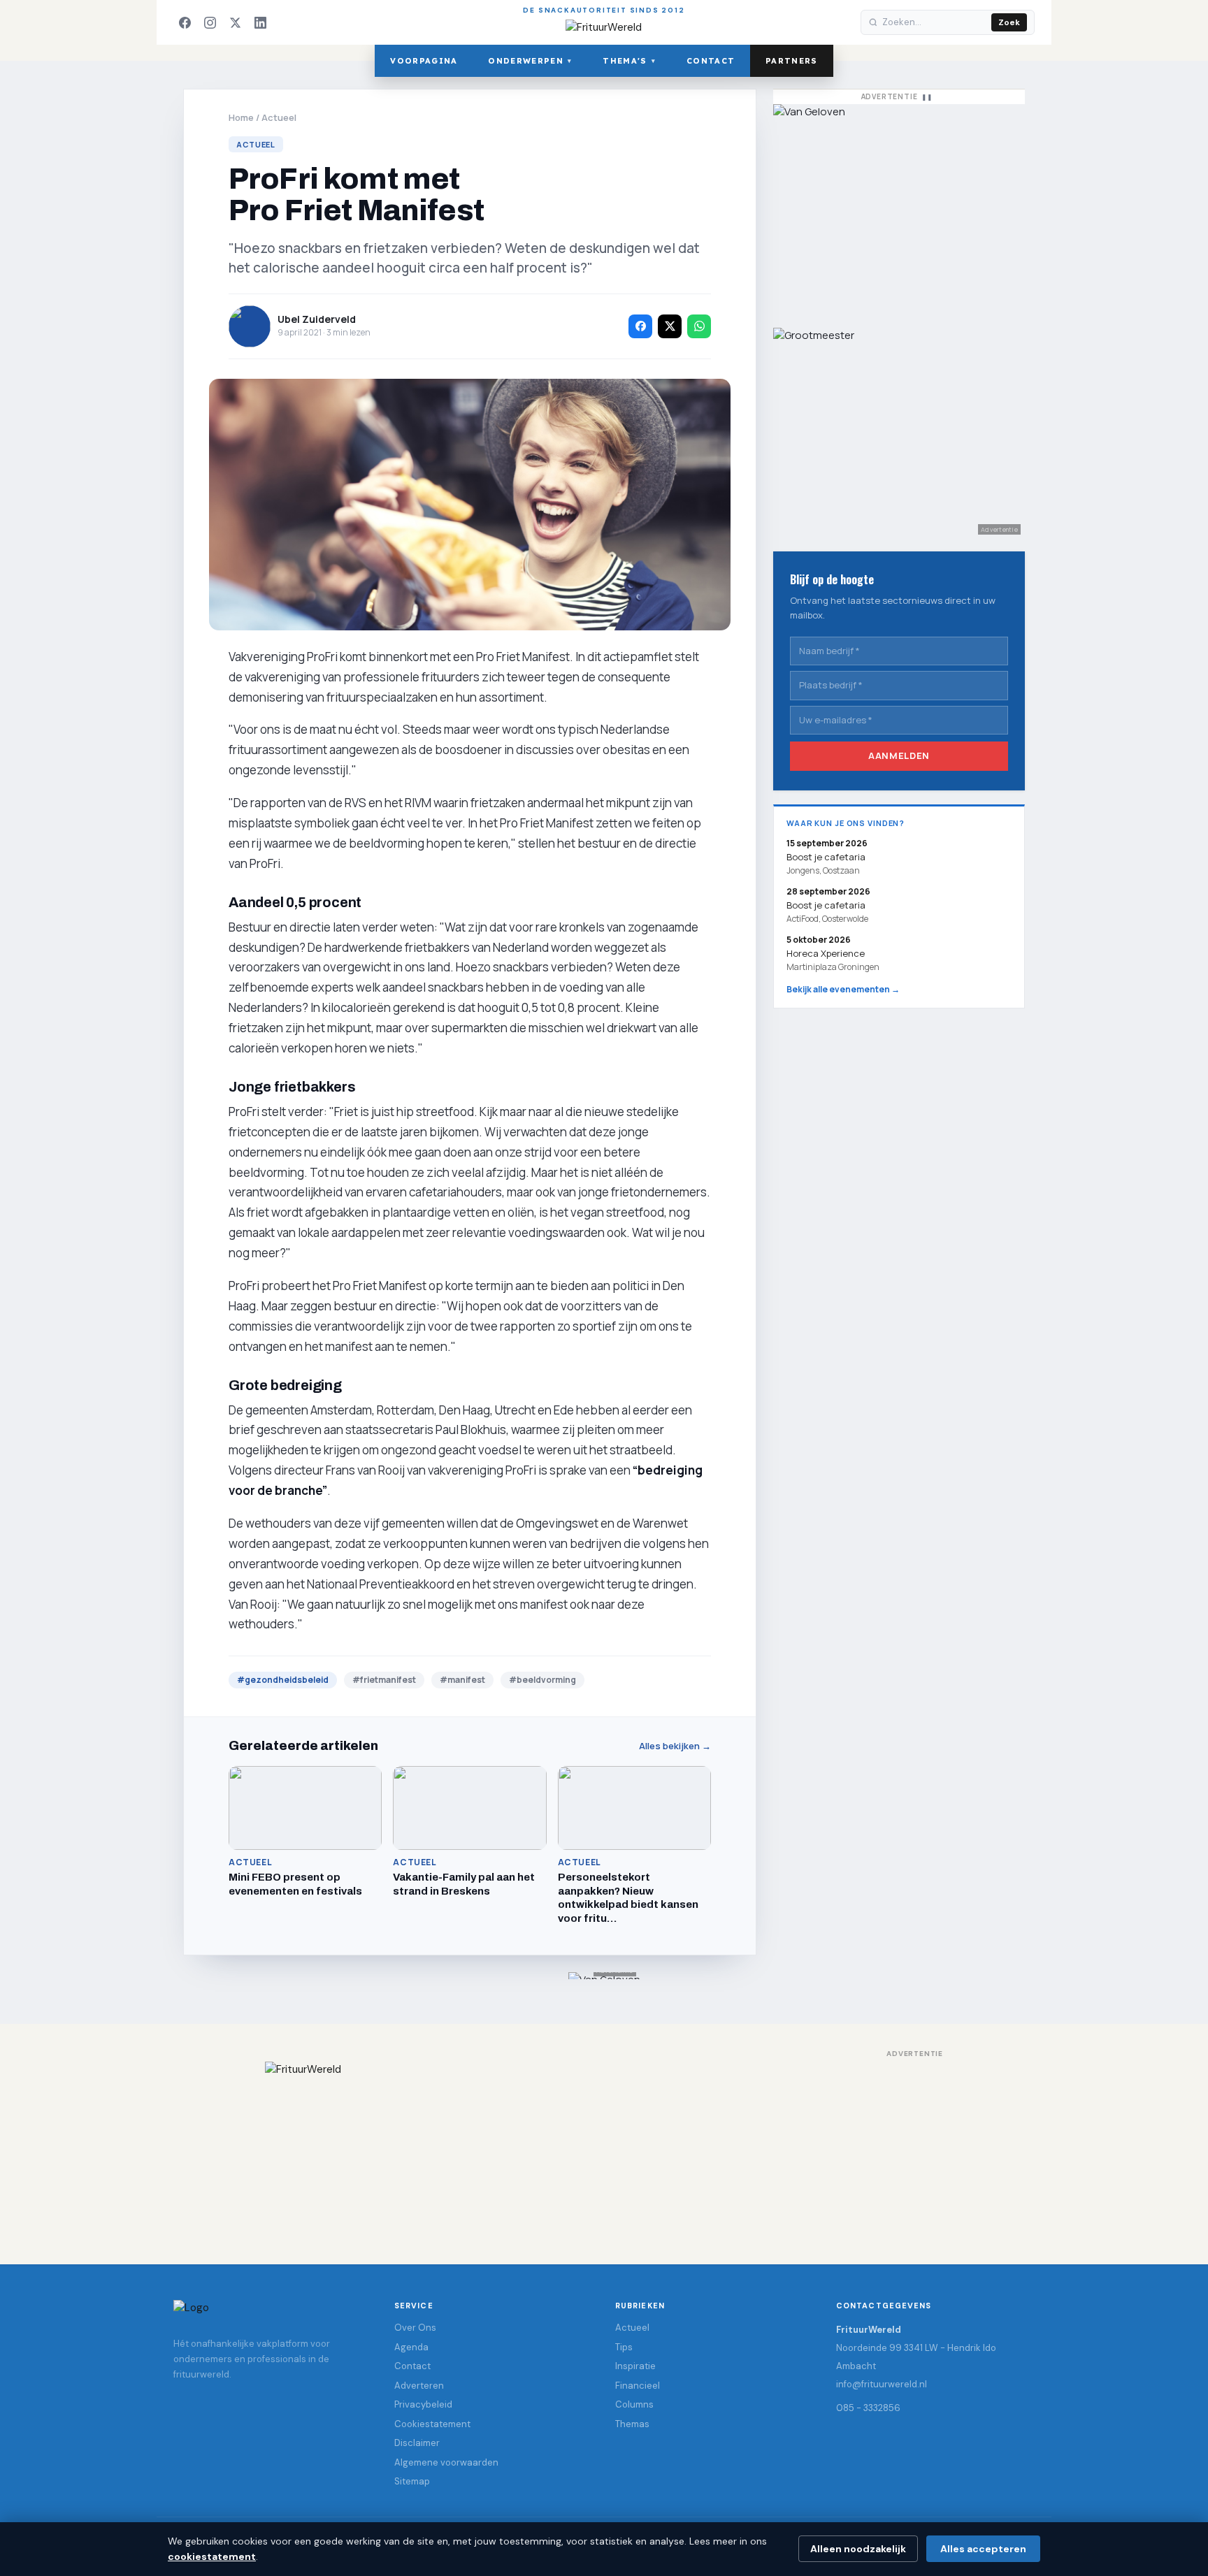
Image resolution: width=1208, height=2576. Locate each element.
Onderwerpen (530, 61)
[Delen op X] (670, 326)
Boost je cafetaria (826, 905)
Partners (792, 61)
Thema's (629, 61)
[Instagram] (210, 22)
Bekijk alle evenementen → (843, 989)
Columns (634, 2404)
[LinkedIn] (260, 22)
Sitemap (412, 2481)
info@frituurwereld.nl (882, 2384)
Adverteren (419, 2386)
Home (241, 117)
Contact (711, 61)
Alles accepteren (983, 2549)
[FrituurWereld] (604, 2149)
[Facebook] (185, 22)
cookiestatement (212, 2556)
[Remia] (899, 209)
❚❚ (927, 97)
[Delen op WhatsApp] (699, 326)
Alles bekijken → (675, 1746)
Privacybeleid (423, 2404)
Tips (624, 2347)
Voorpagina (424, 61)
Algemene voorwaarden (446, 2462)
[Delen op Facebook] (640, 326)
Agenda (411, 2347)
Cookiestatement (432, 2424)
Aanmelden (899, 755)
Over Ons (415, 2328)
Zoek (1009, 22)
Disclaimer (417, 2443)
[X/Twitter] (235, 22)
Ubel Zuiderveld (317, 319)
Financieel (638, 2386)
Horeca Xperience (826, 953)
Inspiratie (635, 2366)
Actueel (279, 117)
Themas (632, 2424)
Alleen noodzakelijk (858, 2549)
